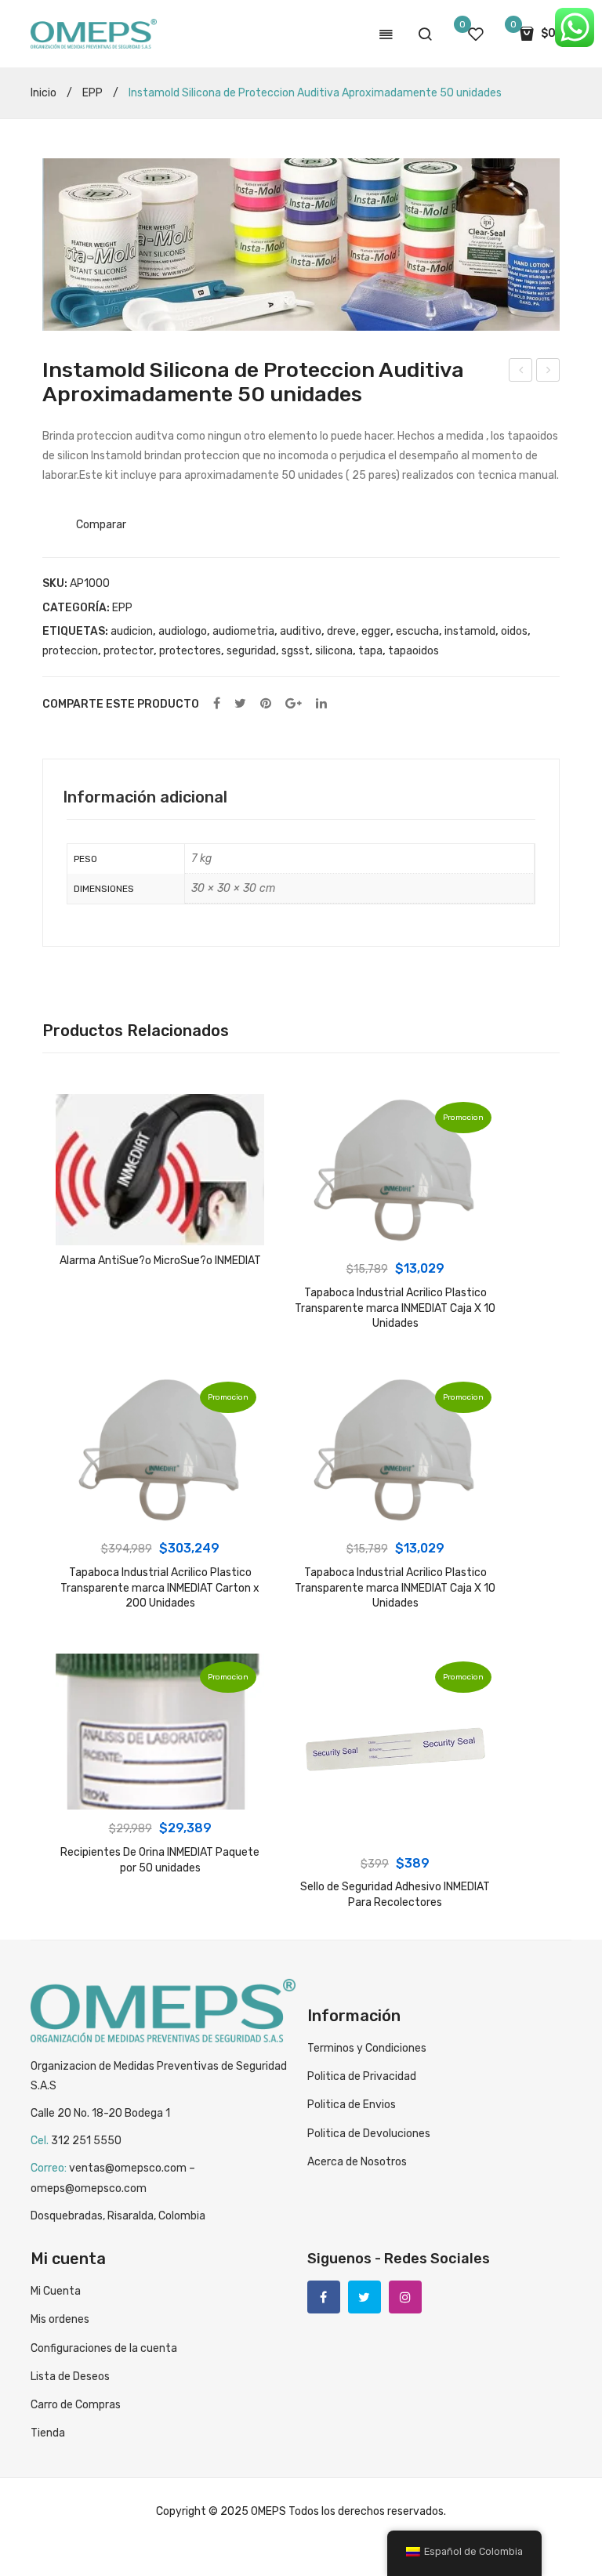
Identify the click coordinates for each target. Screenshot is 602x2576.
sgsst (296, 651)
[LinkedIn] (321, 704)
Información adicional (145, 797)
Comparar (101, 525)
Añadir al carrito (395, 1234)
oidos (514, 631)
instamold (470, 631)
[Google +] (294, 704)
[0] (476, 34)
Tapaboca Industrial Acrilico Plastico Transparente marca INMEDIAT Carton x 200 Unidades (160, 1588)
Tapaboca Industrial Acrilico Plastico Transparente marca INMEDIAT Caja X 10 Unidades (395, 1308)
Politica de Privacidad (362, 2076)
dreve (341, 631)
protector (129, 651)
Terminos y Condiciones (367, 2048)
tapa (370, 651)
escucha (417, 631)
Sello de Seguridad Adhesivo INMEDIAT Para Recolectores (395, 1895)
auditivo (301, 631)
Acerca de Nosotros (357, 2162)
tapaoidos (413, 651)
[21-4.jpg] (301, 245)
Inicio (44, 93)
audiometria (243, 631)
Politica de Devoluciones (369, 2134)
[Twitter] (240, 704)
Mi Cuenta (56, 2291)
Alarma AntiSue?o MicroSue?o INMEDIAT (521, 372)
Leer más (160, 1230)
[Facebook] (217, 704)
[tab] (145, 797)
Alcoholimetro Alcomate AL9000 (548, 372)
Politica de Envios (352, 2105)
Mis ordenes (60, 2319)
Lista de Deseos (70, 2377)
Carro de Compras (76, 2405)
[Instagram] (405, 2297)
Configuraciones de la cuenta (104, 2348)
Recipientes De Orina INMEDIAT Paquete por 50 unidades (160, 1860)
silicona (334, 651)
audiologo (183, 631)
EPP (92, 93)
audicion (132, 631)
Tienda (48, 2433)
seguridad (251, 651)
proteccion (70, 651)
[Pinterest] (266, 704)
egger (376, 631)
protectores (190, 651)
